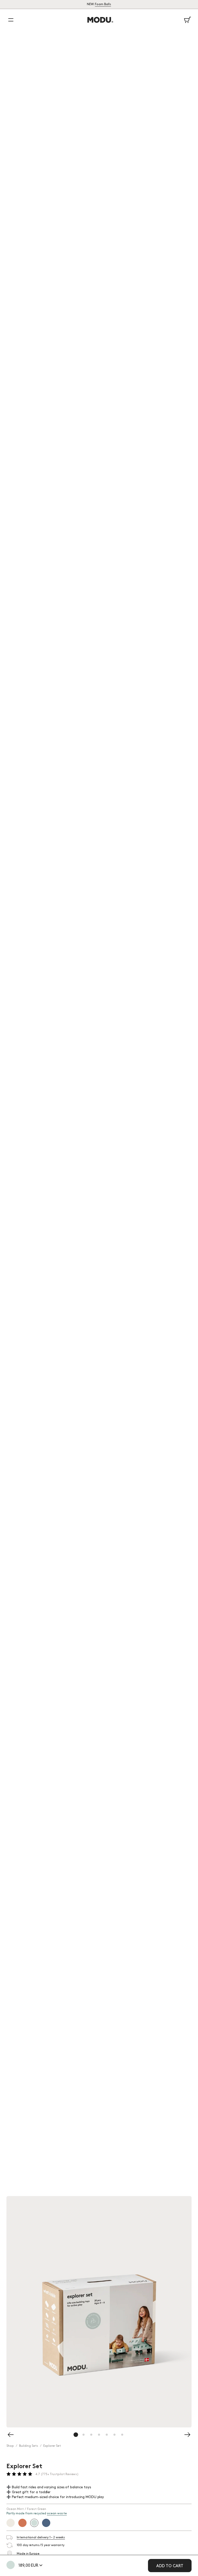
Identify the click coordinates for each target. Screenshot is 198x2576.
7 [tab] (122, 2439)
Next (187, 2307)
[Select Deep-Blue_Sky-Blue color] (46, 2523)
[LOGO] (99, 20)
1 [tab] (76, 2439)
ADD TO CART (170, 2566)
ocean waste (57, 2513)
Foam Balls (103, 5)
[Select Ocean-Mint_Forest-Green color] (34, 2523)
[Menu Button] (11, 20)
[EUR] (40, 2572)
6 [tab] (115, 2439)
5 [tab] (107, 2439)
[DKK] (40, 2566)
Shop (10, 2446)
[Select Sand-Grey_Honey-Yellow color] (11, 2523)
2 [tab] (84, 2439)
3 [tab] (92, 2439)
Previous (11, 2307)
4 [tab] (99, 2439)
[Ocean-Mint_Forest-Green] (11, 2565)
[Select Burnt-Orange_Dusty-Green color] (22, 2523)
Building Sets (29, 2446)
